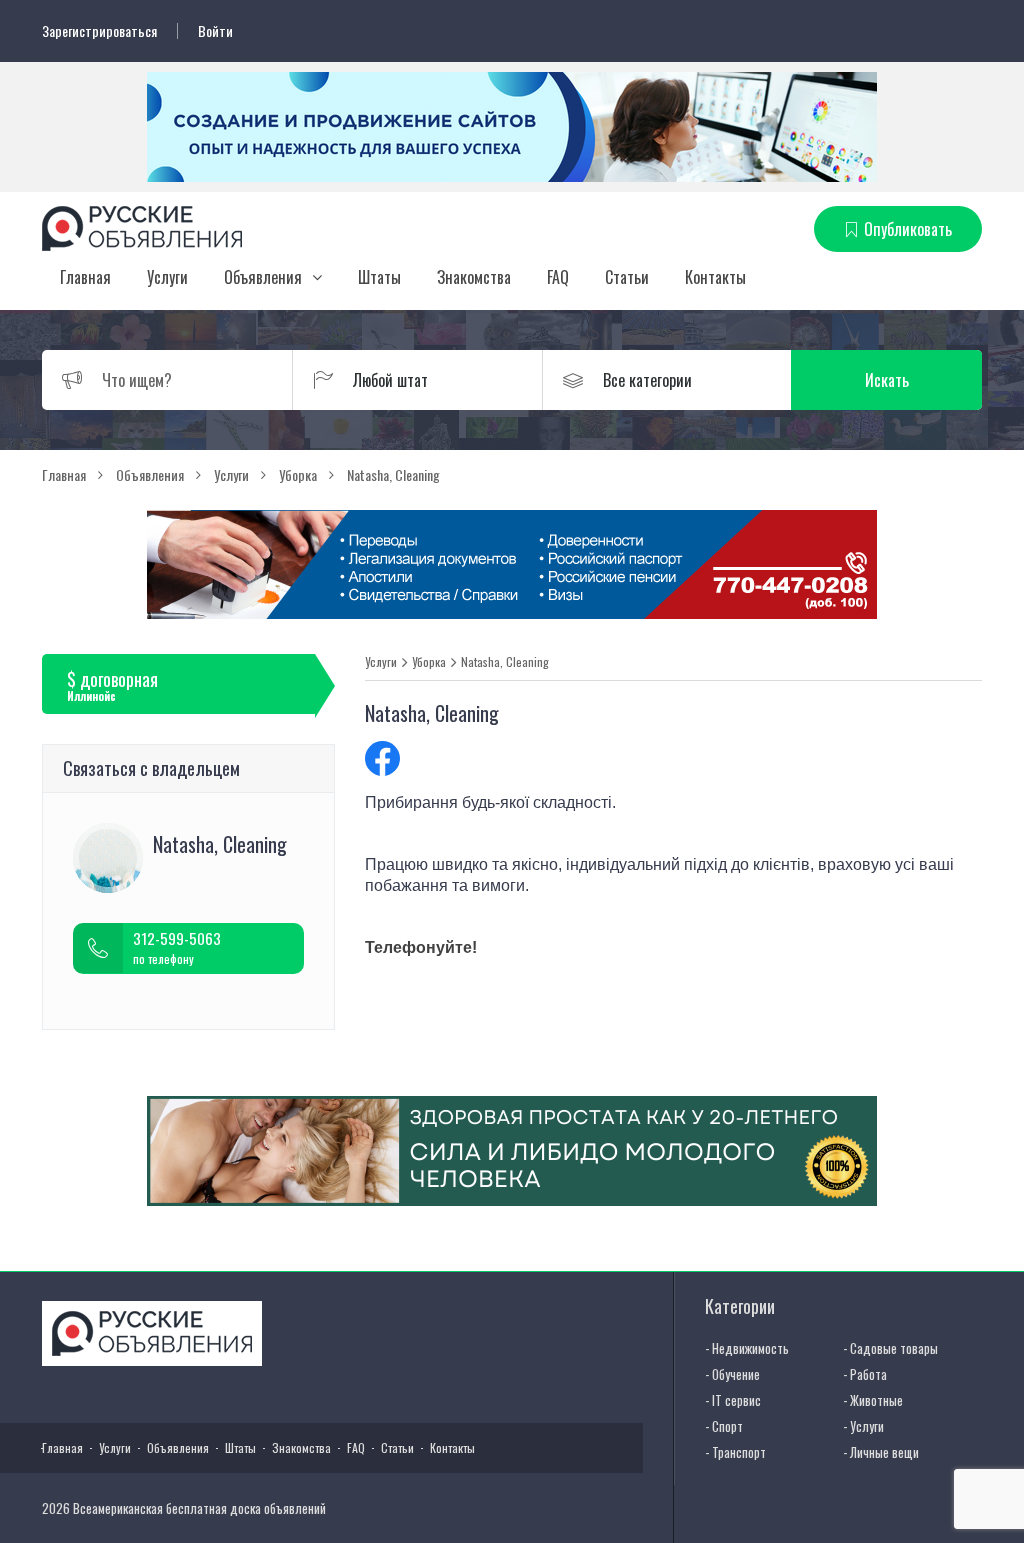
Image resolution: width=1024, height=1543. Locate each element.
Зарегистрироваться (99, 31)
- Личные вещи (881, 1452)
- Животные (873, 1400)
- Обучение (732, 1374)
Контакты (715, 277)
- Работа (865, 1374)
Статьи (627, 277)
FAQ (558, 277)
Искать (887, 380)
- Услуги (863, 1426)
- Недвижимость (747, 1348)
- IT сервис (733, 1400)
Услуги (167, 277)
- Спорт (724, 1426)
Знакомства (474, 277)
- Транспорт (735, 1452)
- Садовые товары (890, 1348)
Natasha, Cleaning (505, 662)
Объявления (263, 277)
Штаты (379, 277)
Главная (85, 277)
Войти (215, 31)
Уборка (429, 662)
